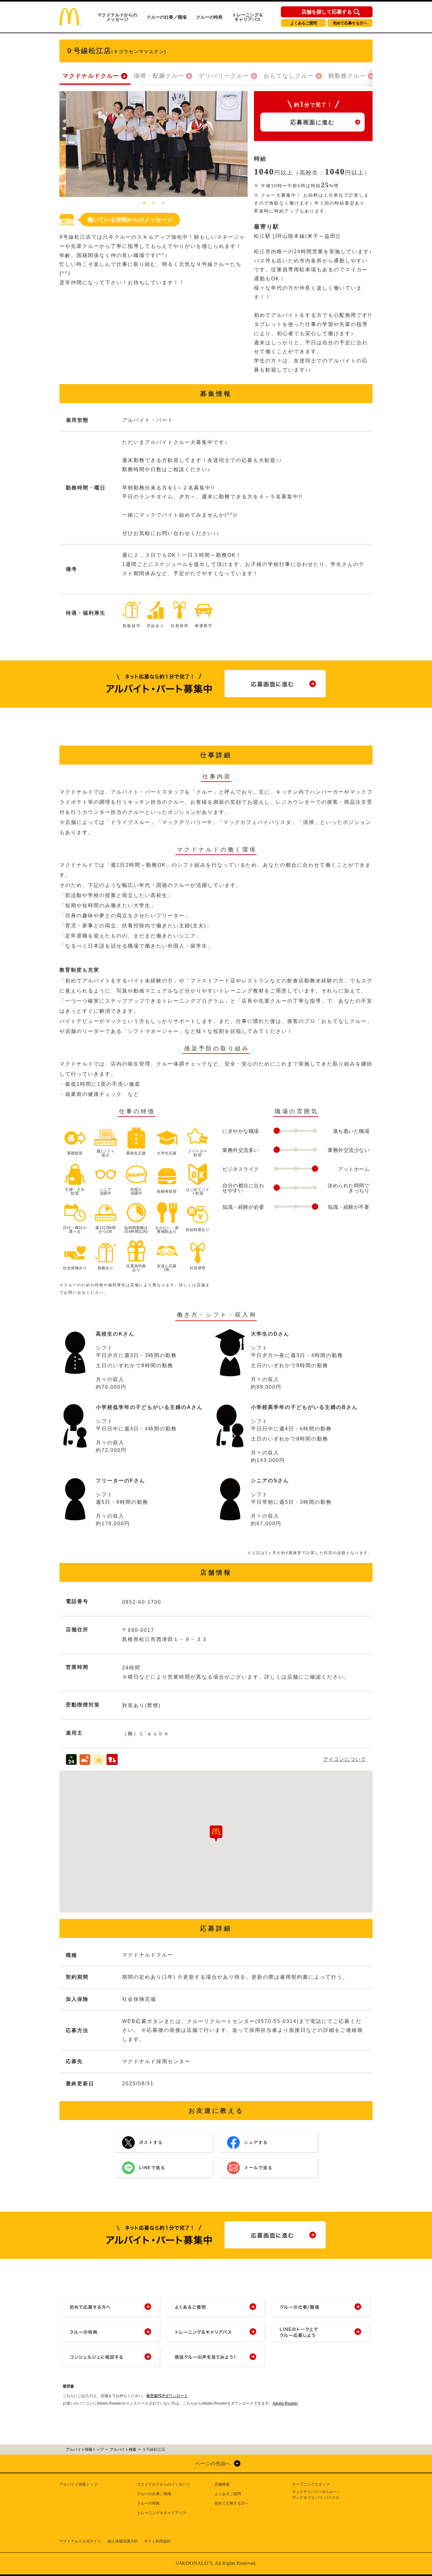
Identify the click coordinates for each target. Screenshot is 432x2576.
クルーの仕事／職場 (167, 17)
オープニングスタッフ (311, 2484)
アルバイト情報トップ (78, 2484)
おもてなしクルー (289, 76)
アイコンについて (345, 1759)
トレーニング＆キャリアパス (248, 17)
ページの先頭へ (213, 2464)
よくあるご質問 (304, 23)
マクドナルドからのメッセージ (117, 17)
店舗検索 (222, 2484)
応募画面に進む (312, 122)
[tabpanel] (154, 144)
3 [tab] (163, 203)
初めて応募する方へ (350, 23)
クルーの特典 (209, 17)
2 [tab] (154, 203)
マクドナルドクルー (91, 76)
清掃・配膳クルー (159, 76)
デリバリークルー (224, 76)
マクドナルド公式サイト (80, 2541)
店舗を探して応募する (327, 12)
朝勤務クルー (347, 76)
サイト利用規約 (157, 2541)
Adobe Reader (285, 2403)
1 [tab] (144, 203)
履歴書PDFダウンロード (167, 2396)
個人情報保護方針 (123, 2541)
